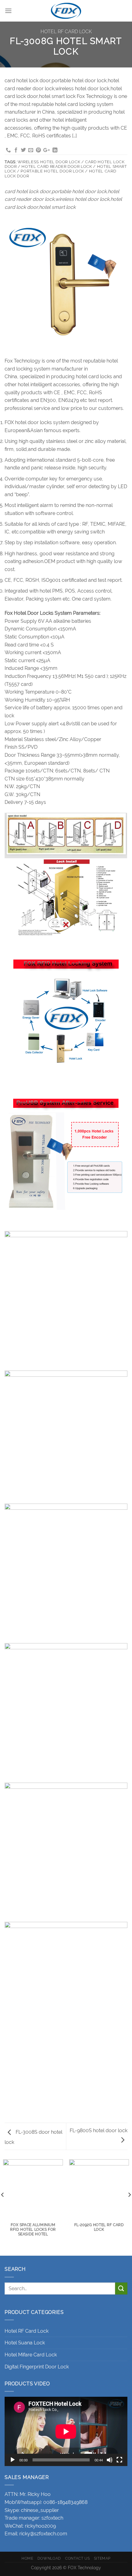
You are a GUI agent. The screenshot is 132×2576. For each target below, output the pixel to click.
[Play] (13, 2460)
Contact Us (77, 2558)
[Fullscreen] (119, 2460)
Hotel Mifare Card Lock (31, 2355)
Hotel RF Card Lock (66, 32)
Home (27, 2558)
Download (49, 2558)
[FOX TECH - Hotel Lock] (66, 11)
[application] (66, 2431)
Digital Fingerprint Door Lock (37, 2367)
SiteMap (102, 2558)
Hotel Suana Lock (25, 2343)
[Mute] (110, 2460)
